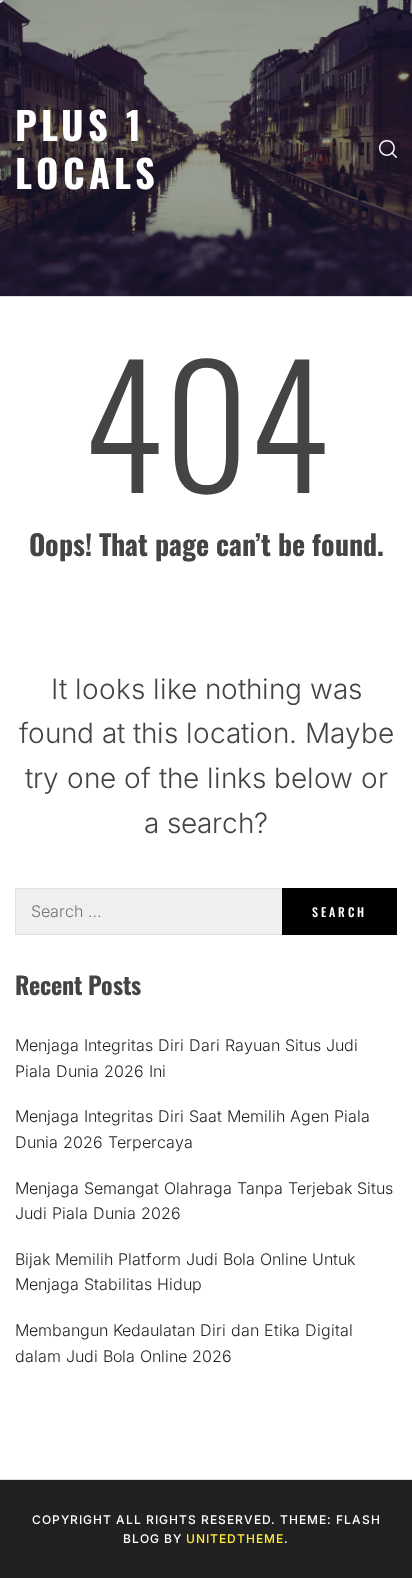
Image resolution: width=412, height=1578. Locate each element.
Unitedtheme (235, 1538)
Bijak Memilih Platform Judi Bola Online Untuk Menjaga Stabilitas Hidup (185, 1272)
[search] (388, 148)
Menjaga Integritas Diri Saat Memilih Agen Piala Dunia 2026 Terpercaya (192, 1129)
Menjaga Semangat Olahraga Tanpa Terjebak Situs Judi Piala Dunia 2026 (204, 1201)
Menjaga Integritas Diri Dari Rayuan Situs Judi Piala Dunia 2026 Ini (186, 1058)
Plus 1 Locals (87, 147)
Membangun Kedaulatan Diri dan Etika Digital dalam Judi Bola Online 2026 (184, 1343)
